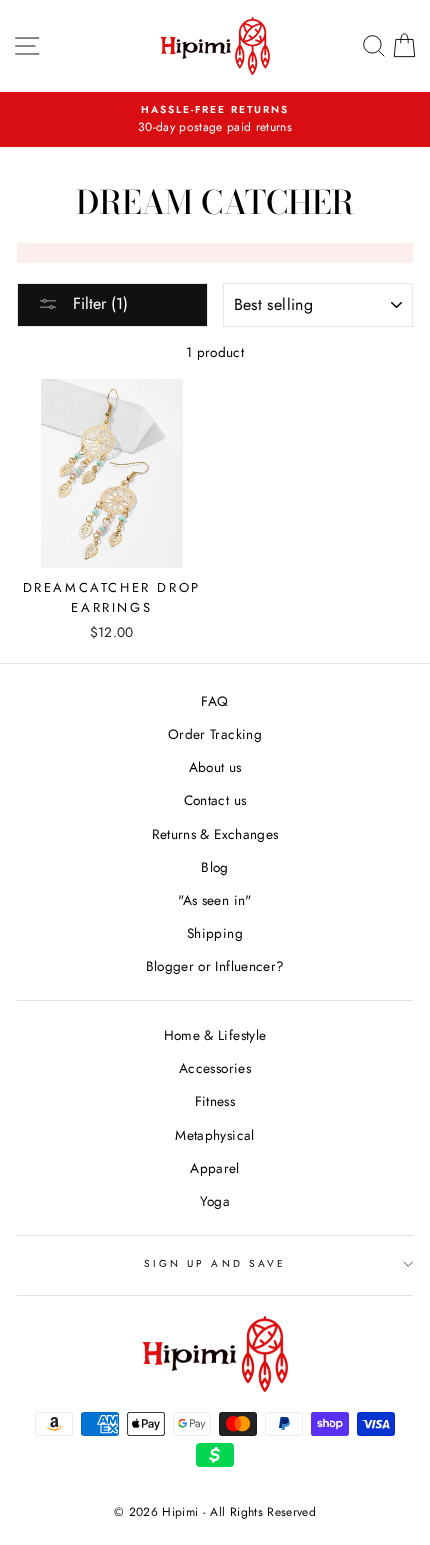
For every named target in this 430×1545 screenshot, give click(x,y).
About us (215, 767)
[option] (215, 120)
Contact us (215, 800)
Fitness (215, 1101)
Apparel (214, 1168)
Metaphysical (214, 1135)
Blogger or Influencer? (215, 966)
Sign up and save (215, 1263)
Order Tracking (215, 734)
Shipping (215, 933)
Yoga (215, 1201)
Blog (214, 867)
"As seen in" (214, 900)
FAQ (214, 701)
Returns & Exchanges (215, 834)
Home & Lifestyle (215, 1035)
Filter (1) (98, 303)
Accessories (215, 1068)
